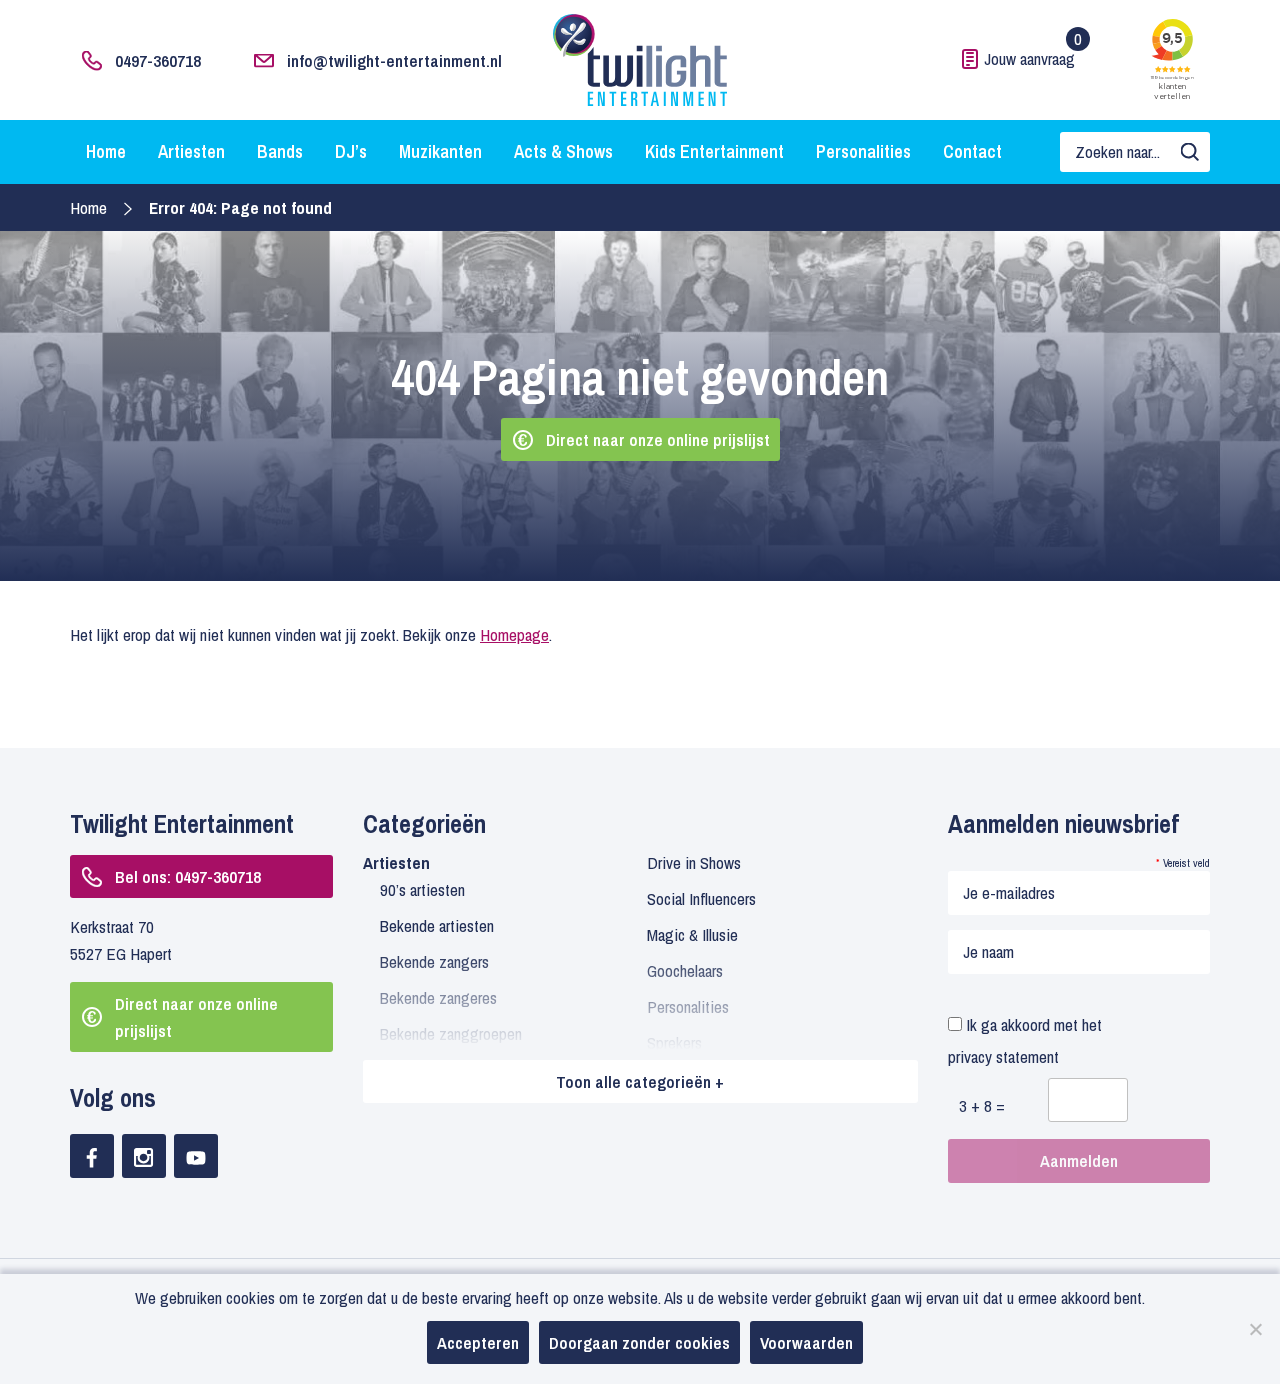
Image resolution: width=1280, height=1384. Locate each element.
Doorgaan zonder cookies (639, 1342)
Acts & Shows (563, 151)
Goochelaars (685, 970)
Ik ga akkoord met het (1025, 1040)
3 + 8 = (982, 1105)
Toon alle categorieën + (640, 1081)
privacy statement (1003, 1056)
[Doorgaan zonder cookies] (1255, 1329)
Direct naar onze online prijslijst (658, 439)
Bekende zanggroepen (451, 1033)
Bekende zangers (434, 961)
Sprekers (674, 1042)
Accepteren (478, 1342)
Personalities (863, 151)
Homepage (514, 634)
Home (106, 151)
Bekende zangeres (438, 997)
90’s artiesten (422, 889)
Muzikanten (440, 151)
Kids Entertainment (714, 151)
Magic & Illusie (692, 934)
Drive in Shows (694, 862)
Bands (280, 151)
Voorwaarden (806, 1342)
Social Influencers (701, 898)
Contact (972, 151)
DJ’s (351, 151)
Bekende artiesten (437, 925)
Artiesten (191, 151)
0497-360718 (158, 60)
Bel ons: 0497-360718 (188, 876)
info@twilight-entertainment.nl (394, 60)
